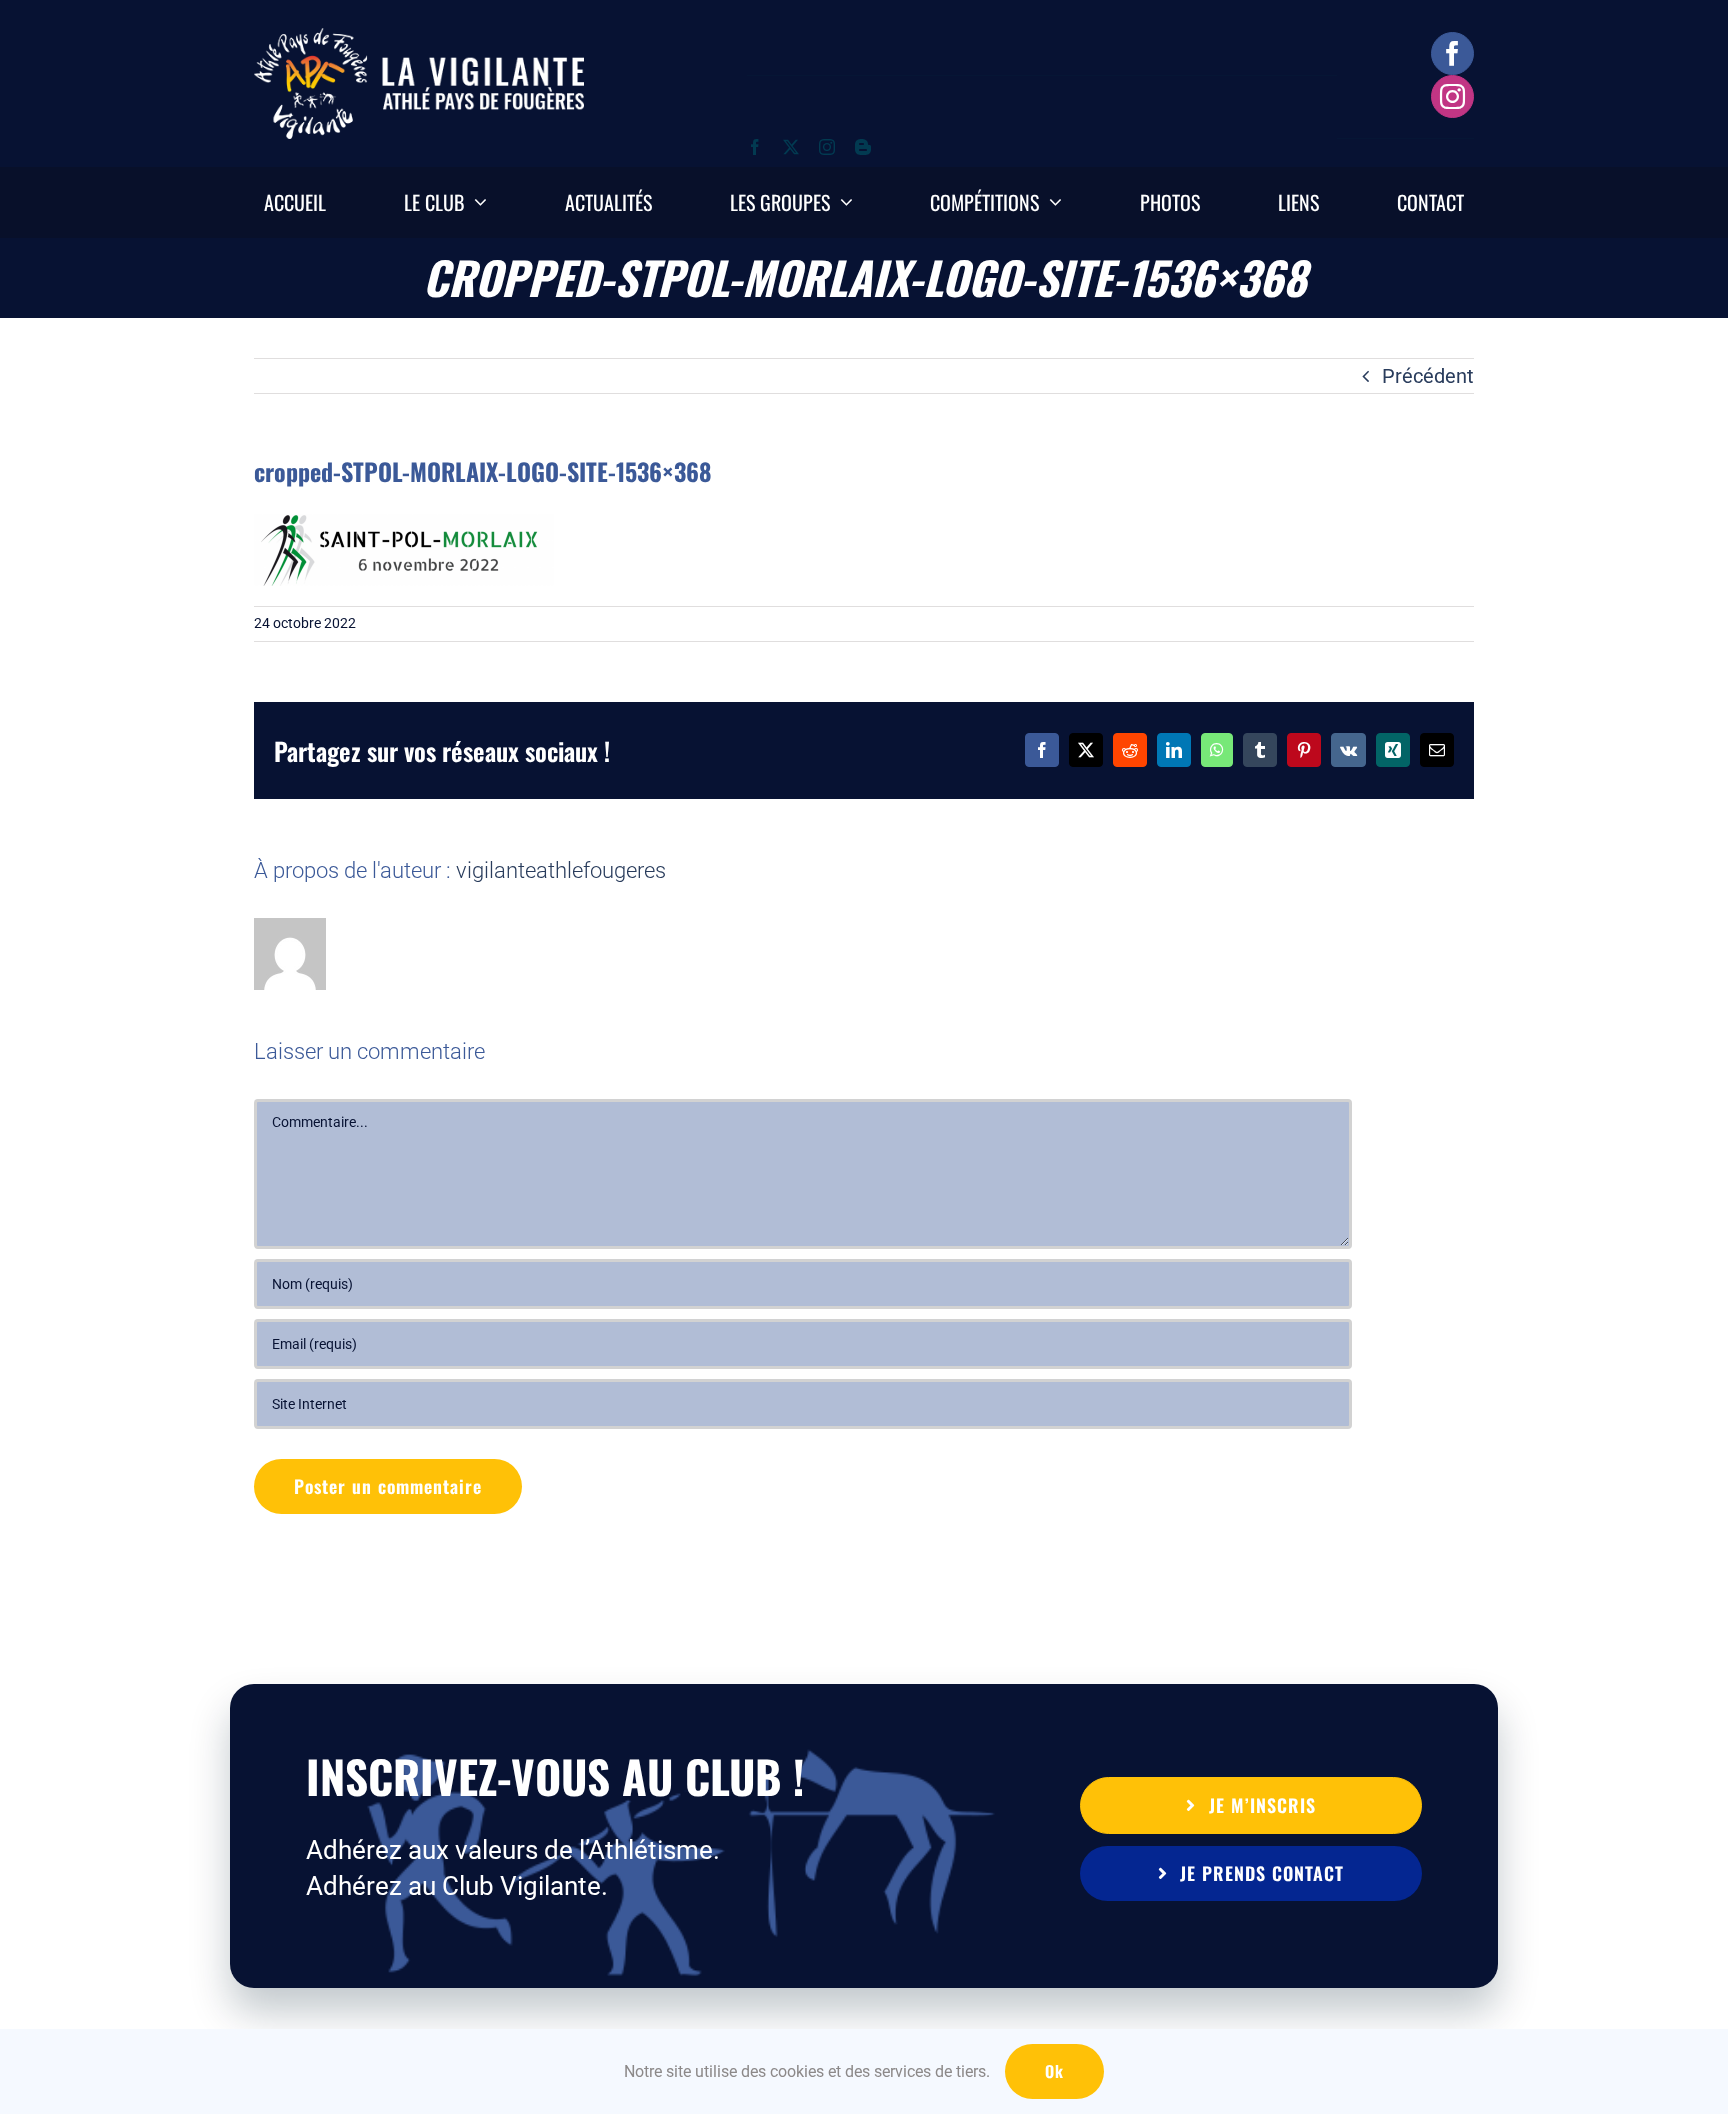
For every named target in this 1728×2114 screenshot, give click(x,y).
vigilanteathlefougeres (561, 870)
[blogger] (863, 147)
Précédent (1428, 376)
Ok (1054, 2071)
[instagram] (1452, 96)
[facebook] (1452, 53)
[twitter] (791, 147)
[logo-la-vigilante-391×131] (419, 38)
